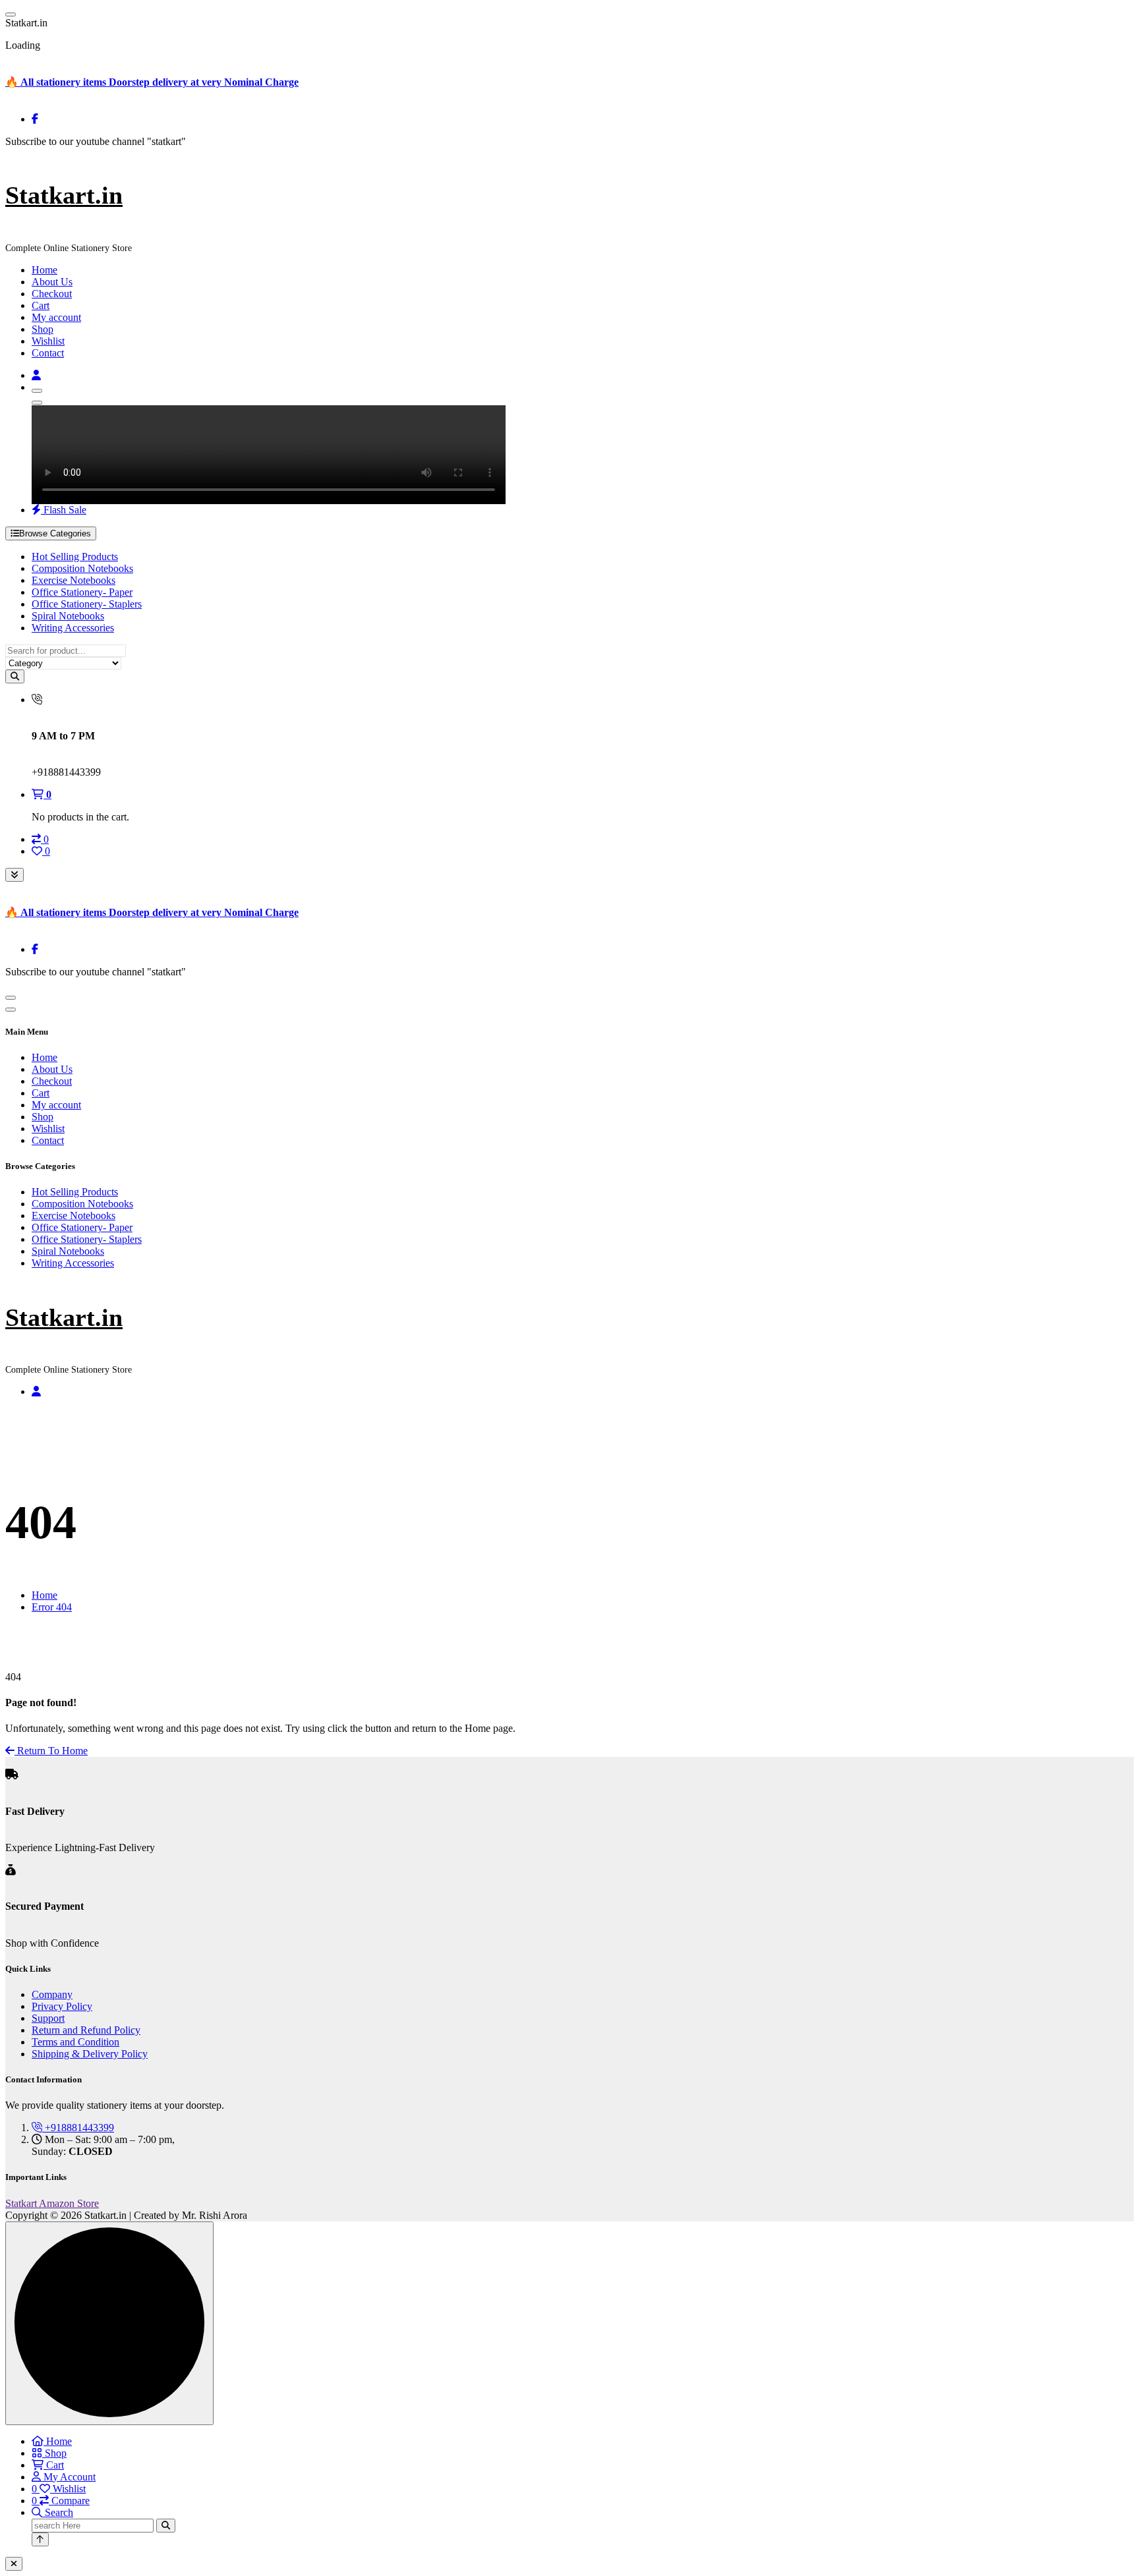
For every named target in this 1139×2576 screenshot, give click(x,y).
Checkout (52, 294)
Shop (43, 329)
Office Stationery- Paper (82, 592)
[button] (14, 2564)
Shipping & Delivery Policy (90, 2054)
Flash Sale (64, 510)
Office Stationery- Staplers (87, 604)
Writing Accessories (73, 628)
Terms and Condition (75, 2042)
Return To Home (51, 1751)
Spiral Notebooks (68, 616)
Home (44, 270)
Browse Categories (55, 533)
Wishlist (48, 341)
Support (48, 2018)
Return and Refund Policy (86, 2030)
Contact (48, 353)
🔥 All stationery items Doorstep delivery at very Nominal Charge (152, 82)
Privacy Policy (62, 2006)
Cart (41, 305)
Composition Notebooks (82, 568)
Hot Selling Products (75, 557)
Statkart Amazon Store (52, 2203)
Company (52, 1994)
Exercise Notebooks (73, 580)
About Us (52, 282)
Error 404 (52, 1607)
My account (56, 317)
